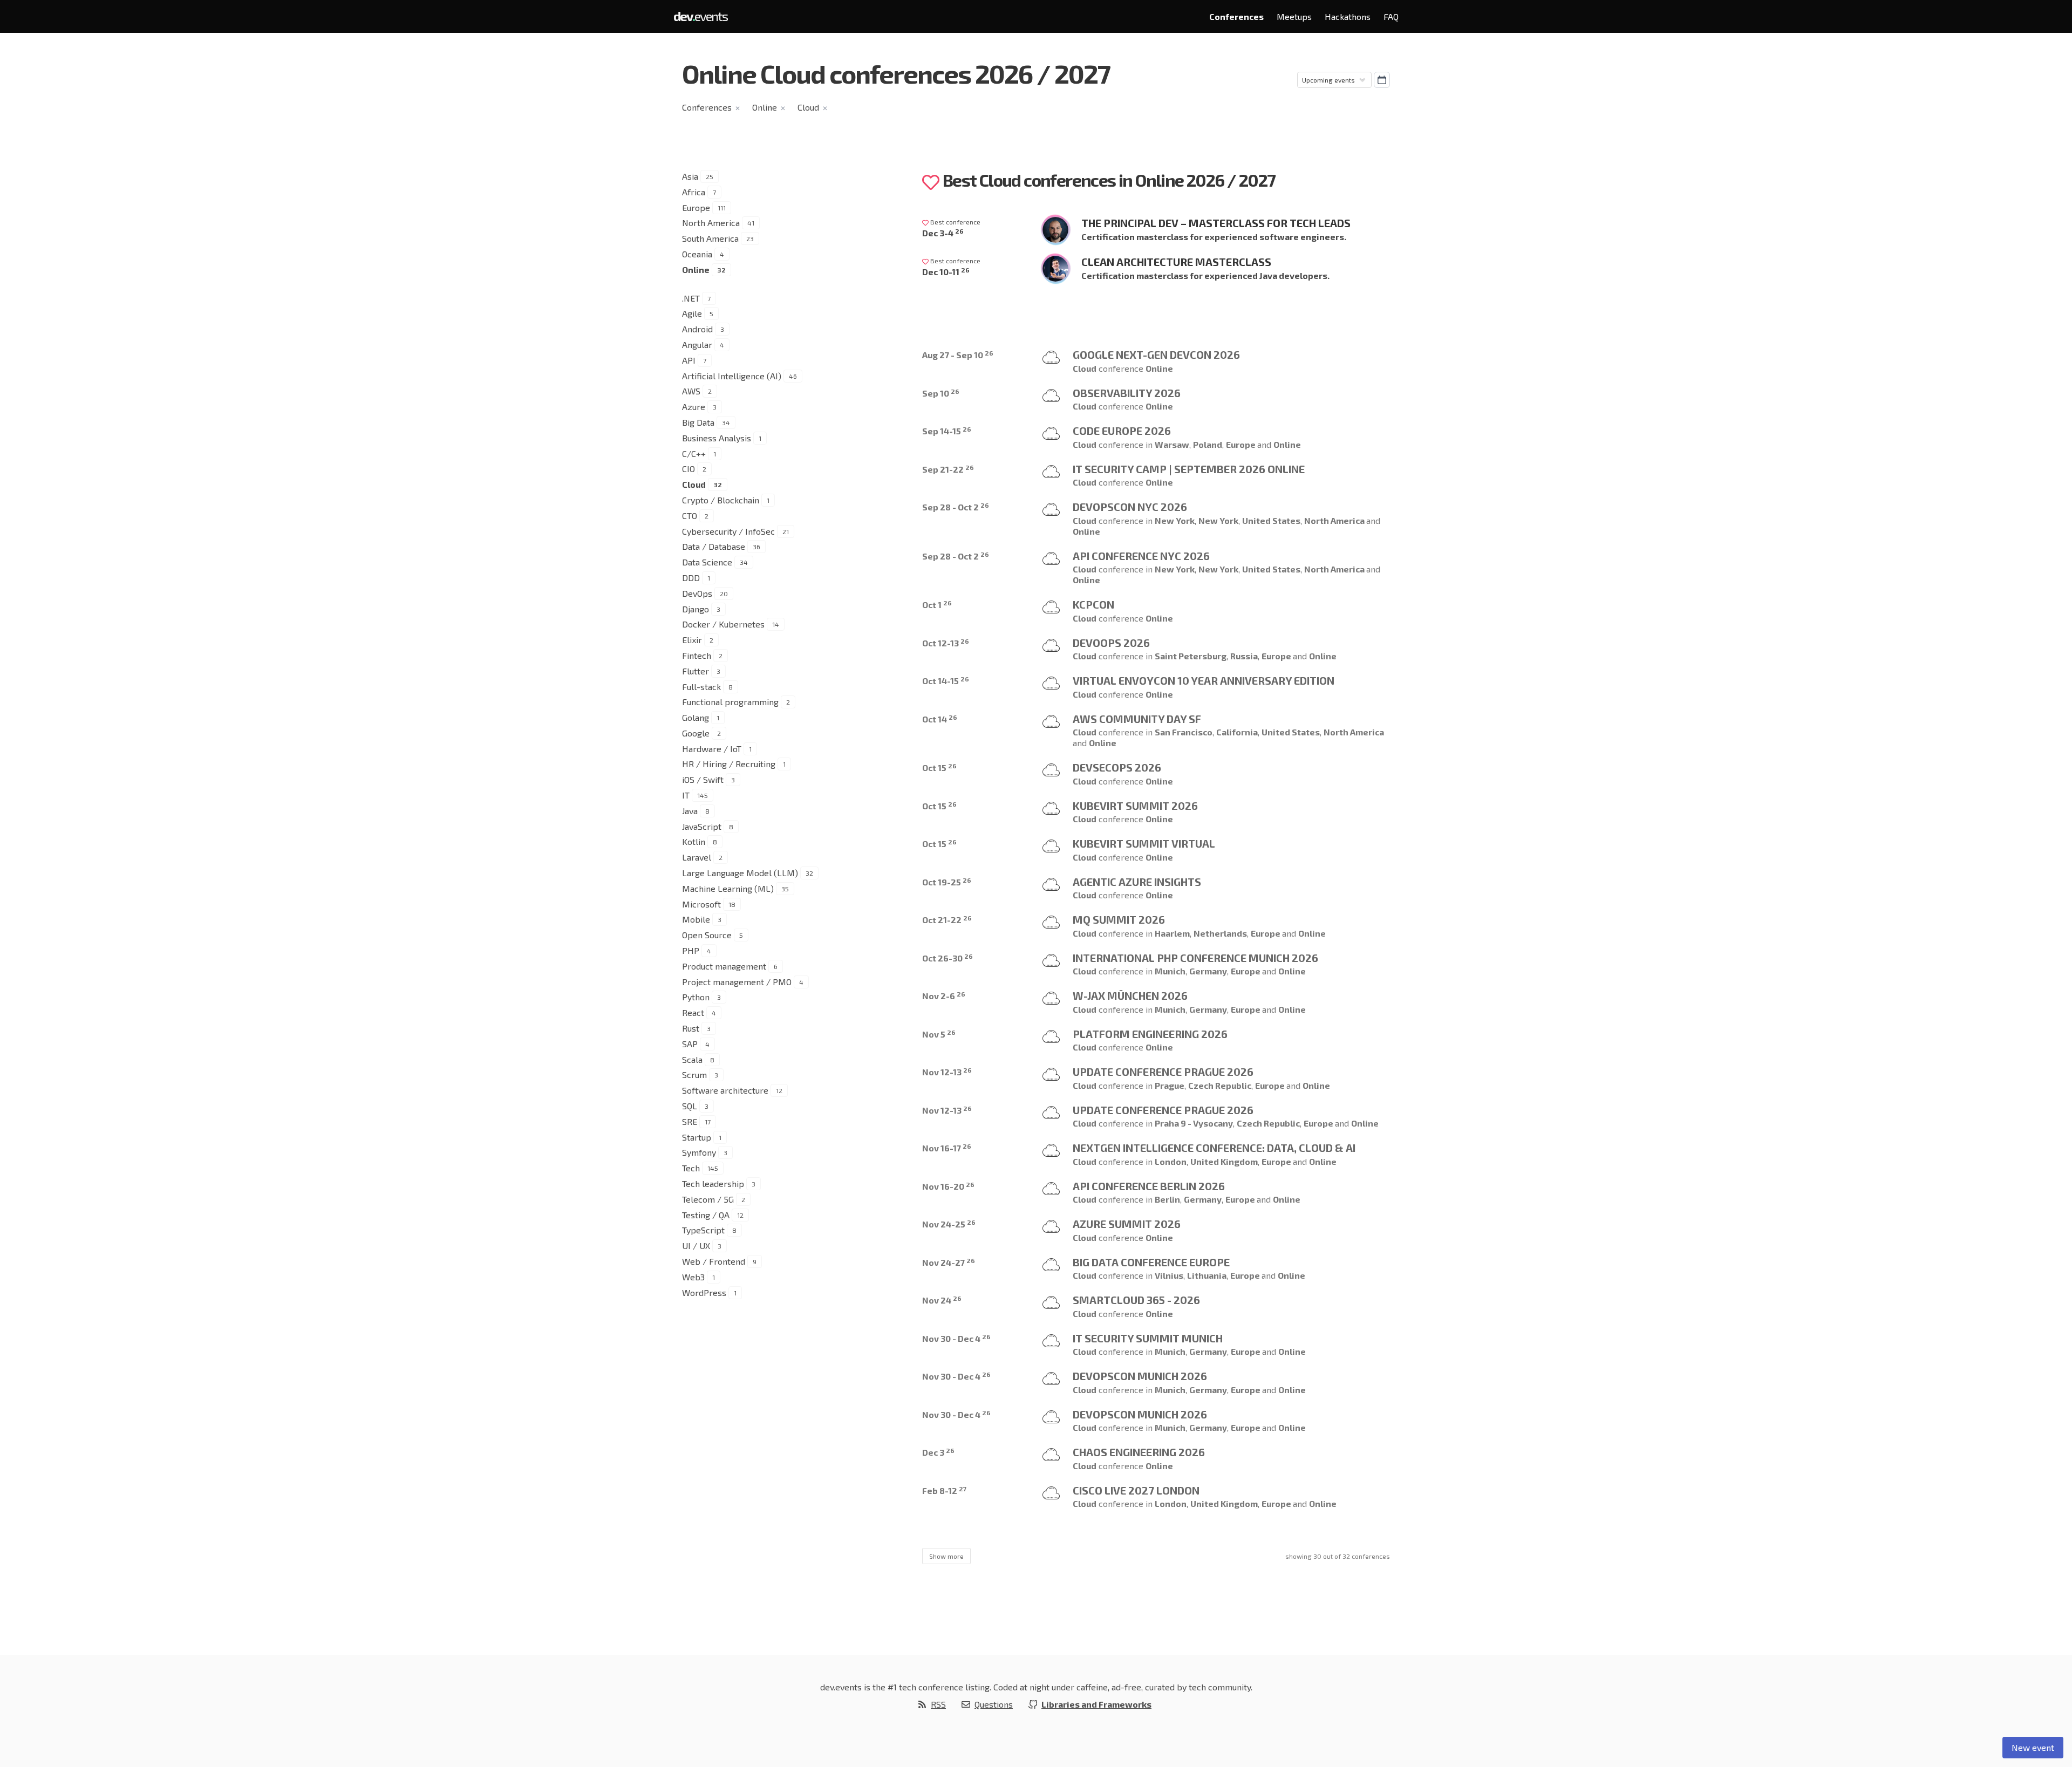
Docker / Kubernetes (723, 624)
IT (686, 795)
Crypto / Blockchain (721, 500)
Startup (697, 1137)
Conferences (1236, 16)
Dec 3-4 (943, 233)
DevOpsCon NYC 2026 (1130, 507)
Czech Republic (1220, 1085)
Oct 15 (939, 767)
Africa (694, 192)
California (1237, 732)
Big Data (698, 422)
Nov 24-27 (949, 1262)
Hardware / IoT (712, 749)
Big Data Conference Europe (1151, 1262)
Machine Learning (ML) (728, 888)
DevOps (697, 593)
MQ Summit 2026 (1119, 919)
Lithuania (1207, 1275)
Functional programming (730, 702)
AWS (691, 391)
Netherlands (1220, 933)
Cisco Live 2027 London (1136, 1490)
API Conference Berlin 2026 (1149, 1186)
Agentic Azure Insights (1137, 882)
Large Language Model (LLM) (740, 873)
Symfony (699, 1152)
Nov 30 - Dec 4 (956, 1338)
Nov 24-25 (949, 1224)
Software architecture (725, 1090)
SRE (690, 1121)
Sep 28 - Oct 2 (956, 507)
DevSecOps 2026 (1117, 767)
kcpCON (1093, 604)
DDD (691, 578)
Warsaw (1172, 444)
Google (696, 733)
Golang (696, 717)
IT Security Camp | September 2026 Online (1189, 469)
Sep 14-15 (947, 431)
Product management (724, 966)
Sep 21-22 (948, 469)
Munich (1170, 971)
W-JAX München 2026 (1130, 995)
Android (697, 329)
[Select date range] (1382, 80)
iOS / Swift (703, 779)
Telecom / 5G (708, 1199)
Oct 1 (937, 605)
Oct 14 (940, 719)
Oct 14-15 (946, 681)
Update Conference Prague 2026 (1163, 1072)
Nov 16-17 (947, 1148)
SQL (690, 1106)
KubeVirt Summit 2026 (1135, 806)
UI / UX (696, 1246)
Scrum (694, 1074)
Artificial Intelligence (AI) (732, 376)
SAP (690, 1044)
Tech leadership (713, 1183)
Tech (691, 1168)
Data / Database (714, 546)
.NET (691, 298)
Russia (1244, 656)
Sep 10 (941, 393)
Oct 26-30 (948, 958)
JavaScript (702, 826)
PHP (691, 950)
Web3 (693, 1277)
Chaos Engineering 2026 (1139, 1452)
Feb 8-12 (944, 1490)
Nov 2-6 (944, 996)
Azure (694, 407)
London (1171, 1161)
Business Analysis (717, 438)
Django (696, 609)
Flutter (696, 671)
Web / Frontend (714, 1261)
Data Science (707, 562)
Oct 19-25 (947, 882)
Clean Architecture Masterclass (1176, 262)
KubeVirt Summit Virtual (1144, 843)
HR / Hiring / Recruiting (729, 764)
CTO (690, 516)
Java (690, 811)
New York (1175, 520)
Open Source (707, 935)
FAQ (1391, 16)
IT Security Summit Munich (1148, 1338)
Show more (946, 1556)
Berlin (1167, 1199)
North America (711, 223)
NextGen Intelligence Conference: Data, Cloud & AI (1214, 1148)
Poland (1208, 444)
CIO (689, 469)
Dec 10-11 (946, 272)
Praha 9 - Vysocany (1194, 1123)
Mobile (696, 919)
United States (1271, 520)
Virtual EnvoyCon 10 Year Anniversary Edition (1204, 680)
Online (765, 107)
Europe (696, 207)
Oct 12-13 (946, 643)
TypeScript (703, 1230)
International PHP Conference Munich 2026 (1195, 958)
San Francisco (1184, 732)
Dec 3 (938, 1452)
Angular (697, 344)
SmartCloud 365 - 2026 (1136, 1300)
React (693, 1012)
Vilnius (1169, 1275)
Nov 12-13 (947, 1072)
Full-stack (701, 687)
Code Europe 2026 (1122, 431)
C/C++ (694, 453)
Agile (692, 313)
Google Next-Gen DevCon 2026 (1156, 354)
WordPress (704, 1292)
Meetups (1294, 16)
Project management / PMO (737, 982)
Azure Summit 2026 (1127, 1224)
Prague (1170, 1085)
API (689, 360)
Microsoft (701, 904)
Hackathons (1348, 16)
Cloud (808, 107)
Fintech (697, 655)
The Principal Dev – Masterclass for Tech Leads (1216, 223)
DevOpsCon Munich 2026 (1140, 1376)
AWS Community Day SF (1137, 719)
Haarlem (1172, 933)
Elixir (692, 640)
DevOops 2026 (1111, 643)
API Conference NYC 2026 (1141, 556)
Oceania (697, 254)
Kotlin (694, 841)
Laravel (697, 857)
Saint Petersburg (1191, 656)
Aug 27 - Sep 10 (958, 355)
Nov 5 (939, 1034)
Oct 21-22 (947, 920)
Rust (691, 1028)
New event (2033, 1747)
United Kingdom (1224, 1161)
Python (696, 997)
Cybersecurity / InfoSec (728, 531)
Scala (692, 1059)
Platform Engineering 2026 (1150, 1034)
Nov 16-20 (948, 1186)
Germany (1208, 971)
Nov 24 (942, 1300)
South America (710, 238)
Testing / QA (706, 1215)
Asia (690, 176)
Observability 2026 (1127, 393)
